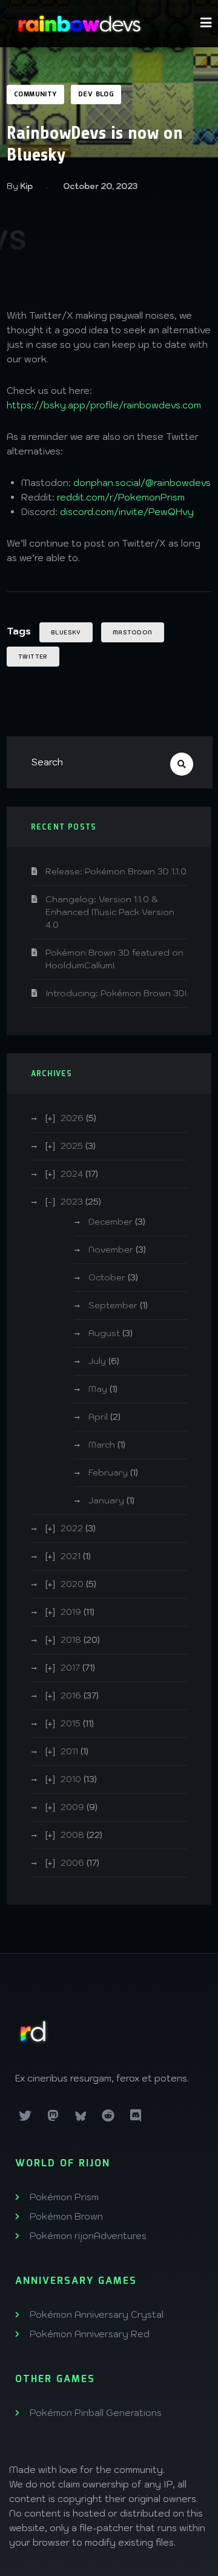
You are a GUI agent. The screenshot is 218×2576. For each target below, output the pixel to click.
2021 (71, 1556)
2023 (72, 1202)
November (111, 1250)
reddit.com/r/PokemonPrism (121, 497)
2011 (69, 1751)
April (98, 1417)
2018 (71, 1640)
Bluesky (66, 632)
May (98, 1389)
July (97, 1361)
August (104, 1333)
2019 (71, 1612)
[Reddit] (108, 2115)
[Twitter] (25, 2115)
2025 (72, 1146)
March (102, 1445)
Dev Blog (96, 95)
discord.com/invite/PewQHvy (127, 512)
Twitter (33, 657)
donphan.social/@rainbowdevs (142, 483)
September (113, 1305)
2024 (72, 1174)
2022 (72, 1528)
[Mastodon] (53, 2115)
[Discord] (136, 2115)
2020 (72, 1584)
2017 (70, 1668)
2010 (71, 1779)
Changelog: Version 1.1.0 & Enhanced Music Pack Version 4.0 (110, 912)
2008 (72, 1835)
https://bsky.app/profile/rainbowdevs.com (104, 405)
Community (35, 95)
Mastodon (133, 632)
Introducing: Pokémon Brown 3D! (116, 993)
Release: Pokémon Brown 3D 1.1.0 (116, 871)
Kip (26, 186)
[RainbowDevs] (79, 24)
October (107, 1277)
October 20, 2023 (100, 186)
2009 (72, 1807)
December (111, 1222)
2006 (72, 1863)
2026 (72, 1118)
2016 (71, 1696)
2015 (71, 1723)
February (108, 1473)
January (106, 1500)
